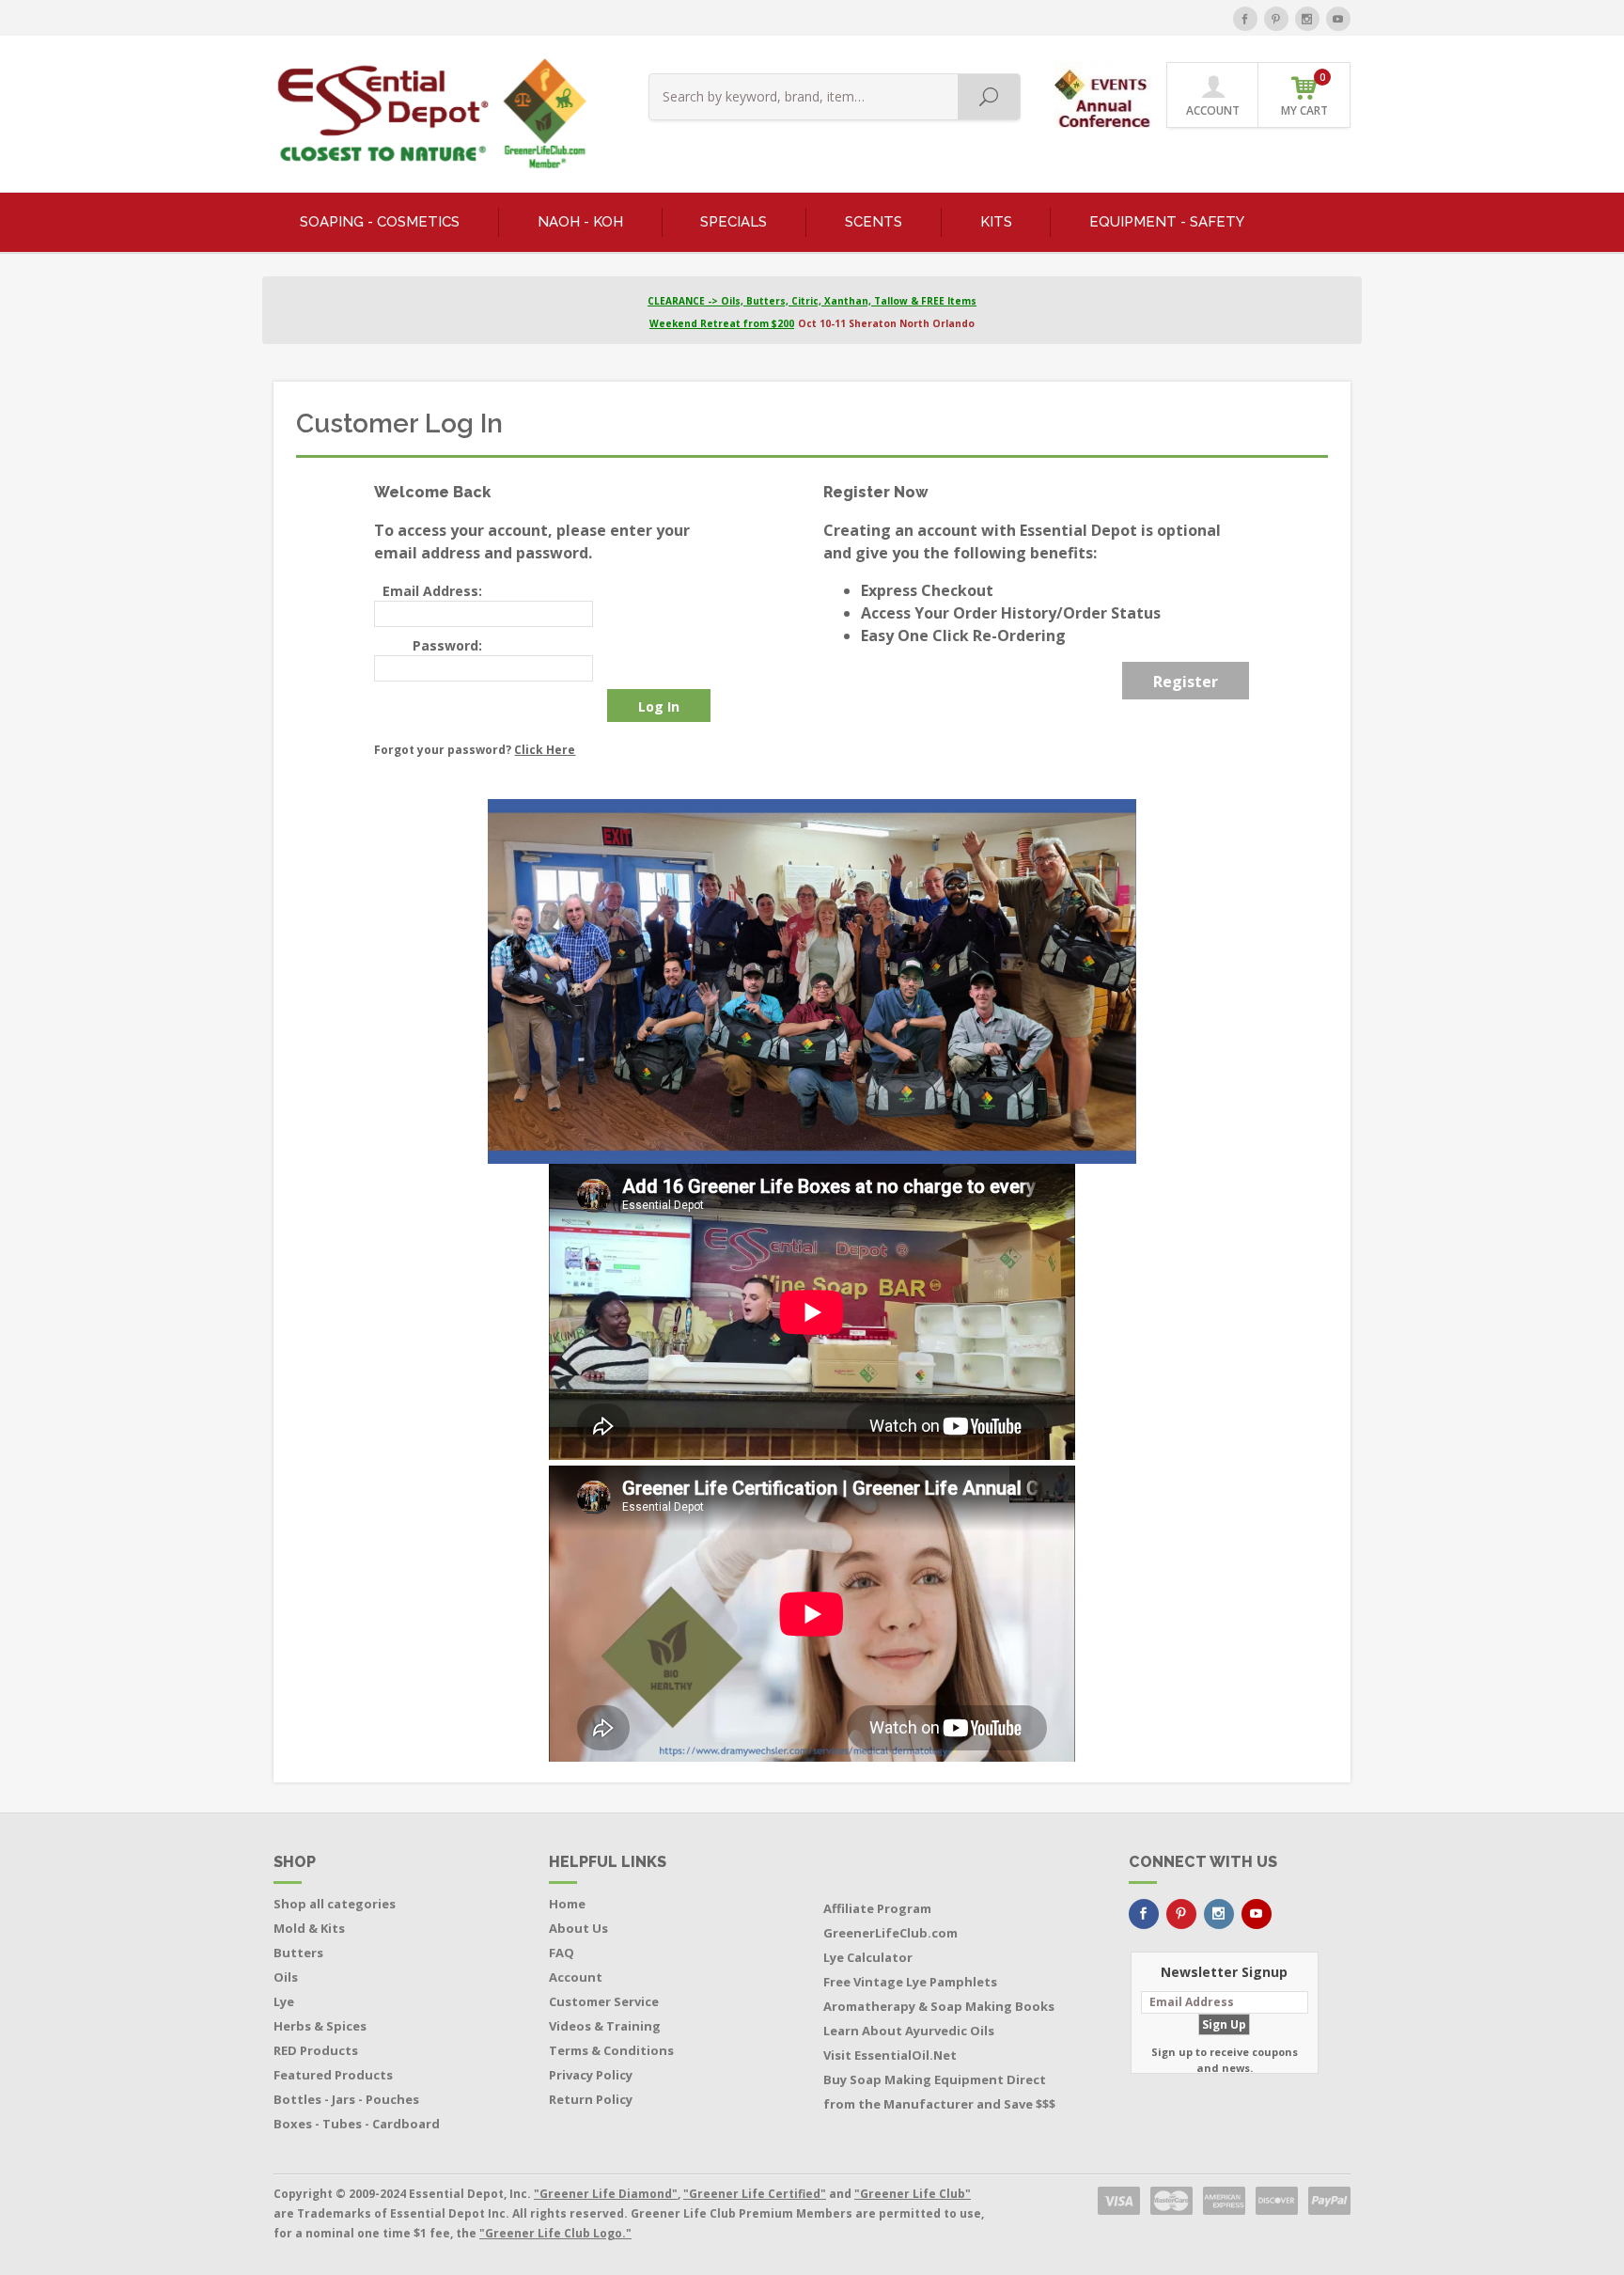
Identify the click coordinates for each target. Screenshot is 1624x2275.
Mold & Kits (309, 1928)
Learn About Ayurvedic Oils (909, 2031)
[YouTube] (1338, 19)
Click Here (545, 750)
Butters (298, 1953)
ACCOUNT (1213, 110)
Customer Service (604, 2001)
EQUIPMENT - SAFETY (1167, 222)
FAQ (562, 1953)
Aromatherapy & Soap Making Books (939, 2006)
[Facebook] (1245, 19)
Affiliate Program (877, 1908)
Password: (447, 645)
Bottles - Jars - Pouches (346, 2099)
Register (1186, 682)
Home (567, 1904)
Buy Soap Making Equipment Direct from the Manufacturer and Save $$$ (939, 2092)
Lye (284, 2001)
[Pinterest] (1276, 19)
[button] (1105, 94)
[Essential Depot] (427, 114)
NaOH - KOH (580, 222)
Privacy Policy (591, 2075)
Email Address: (432, 591)
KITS (996, 222)
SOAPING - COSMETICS (380, 222)
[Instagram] (1307, 19)
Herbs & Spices (320, 2026)
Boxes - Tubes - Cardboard (357, 2124)
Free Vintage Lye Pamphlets (910, 1982)
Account (576, 1977)
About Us (578, 1928)
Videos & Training (605, 2026)
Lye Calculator (868, 1957)
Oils (286, 1977)
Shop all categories (335, 1904)
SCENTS (874, 222)
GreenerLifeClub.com (890, 1933)
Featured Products (333, 2075)
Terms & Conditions (611, 2050)
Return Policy (591, 2099)
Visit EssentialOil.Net (890, 2055)
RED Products (316, 2050)
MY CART (1304, 94)
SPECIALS (734, 222)
